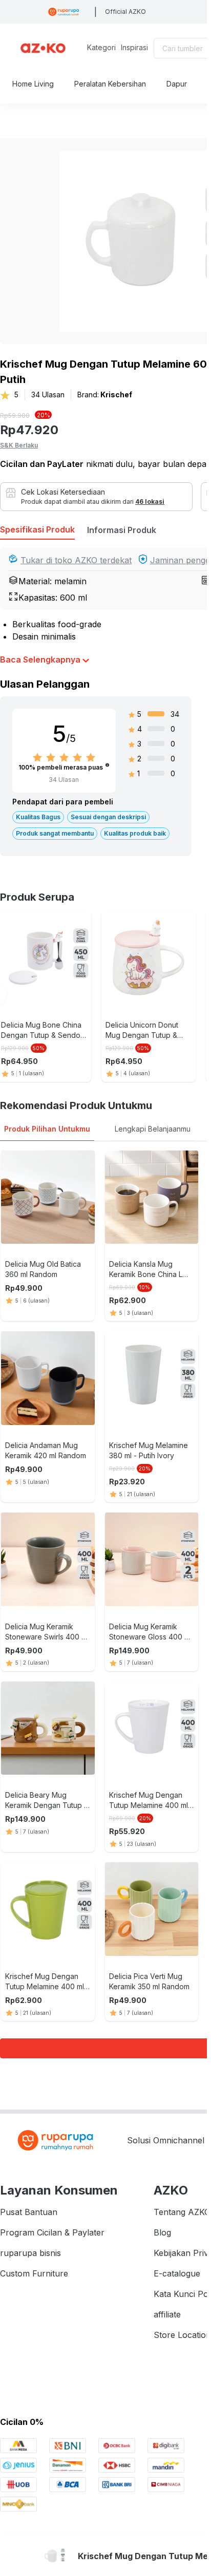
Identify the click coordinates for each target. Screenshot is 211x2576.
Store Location (182, 2335)
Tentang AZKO (182, 2212)
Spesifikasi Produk (37, 529)
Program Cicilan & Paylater (52, 2232)
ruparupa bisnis (30, 2253)
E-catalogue (177, 2273)
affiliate (167, 2314)
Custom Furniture (34, 2273)
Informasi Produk (122, 530)
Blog (162, 2232)
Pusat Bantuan (29, 2212)
